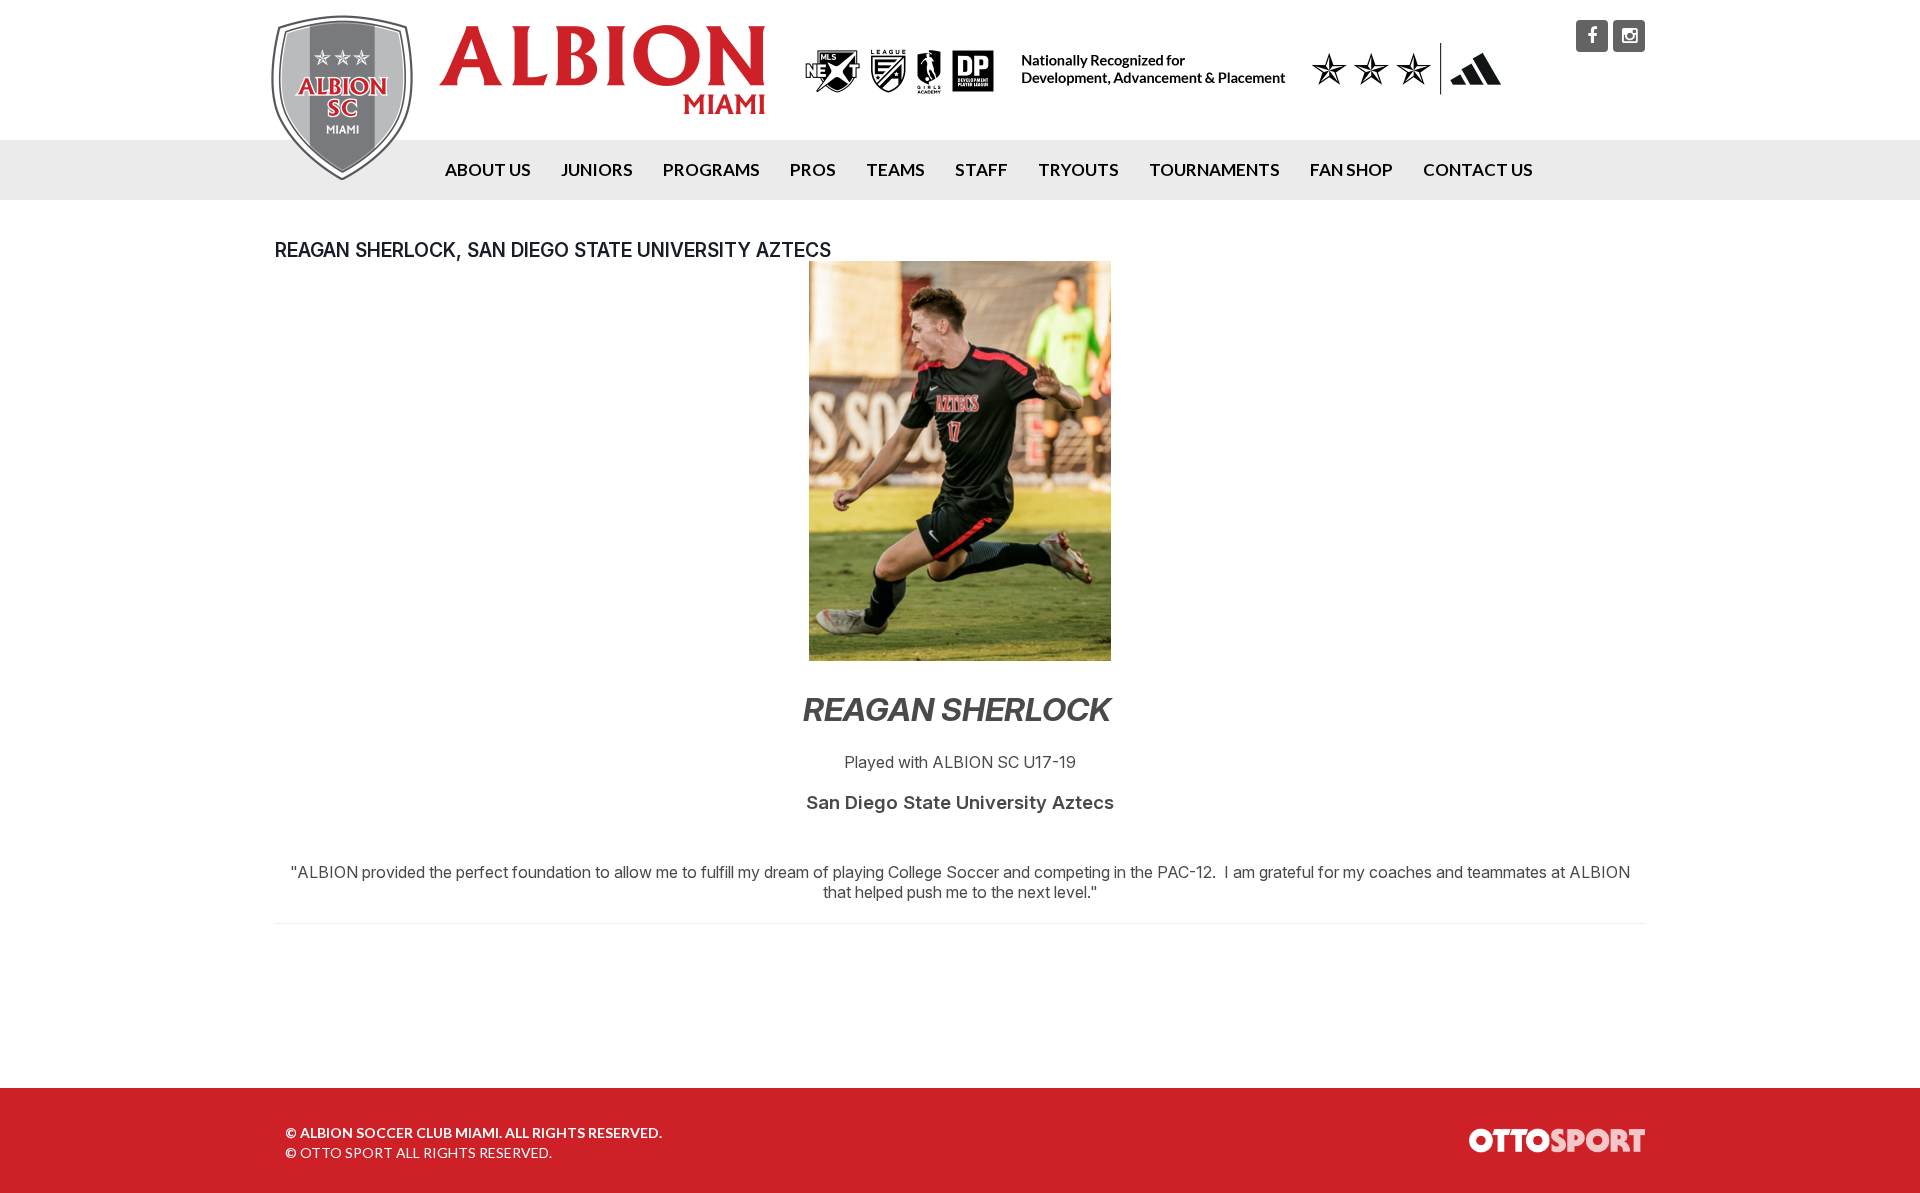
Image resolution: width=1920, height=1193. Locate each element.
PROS (813, 169)
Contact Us (1478, 169)
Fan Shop (1351, 169)
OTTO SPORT (346, 1152)
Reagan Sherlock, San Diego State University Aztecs (553, 250)
